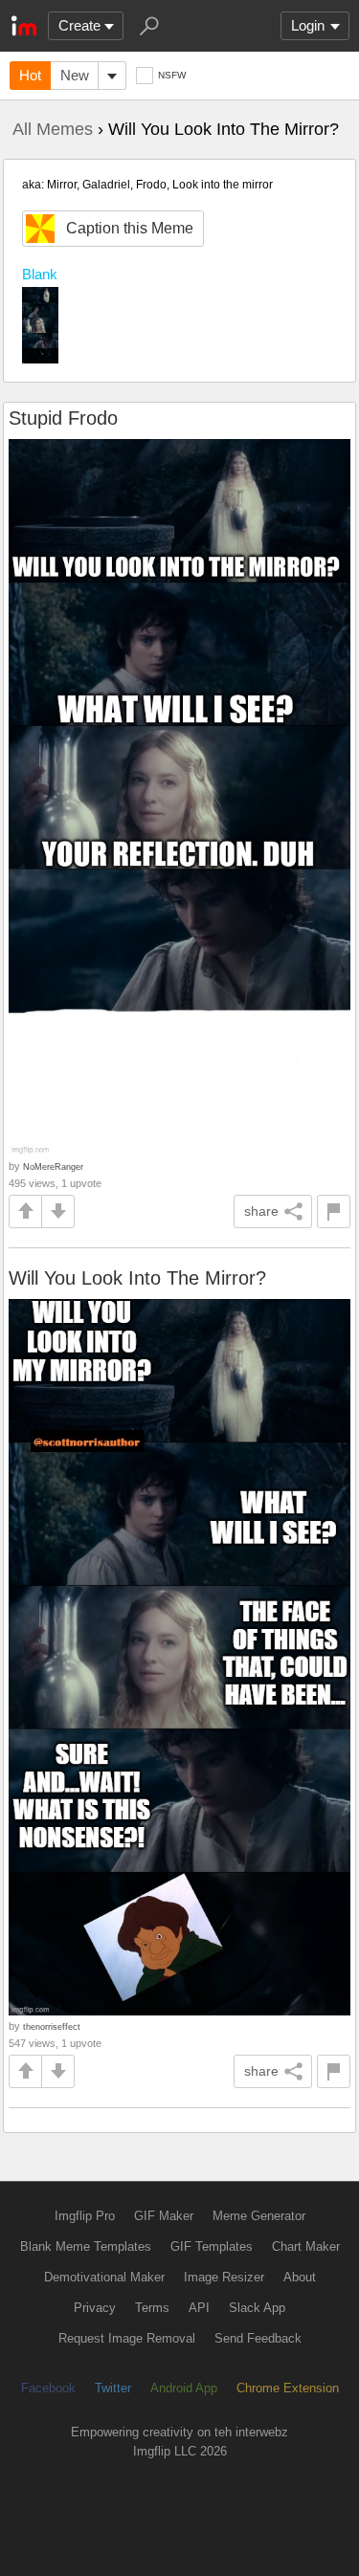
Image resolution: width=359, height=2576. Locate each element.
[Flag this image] (334, 1211)
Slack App (257, 2308)
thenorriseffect (52, 2026)
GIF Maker (164, 2216)
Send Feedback (258, 2338)
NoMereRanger (53, 1167)
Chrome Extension (288, 2388)
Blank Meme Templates (86, 2246)
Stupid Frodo (63, 418)
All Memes (53, 129)
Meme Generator (259, 2216)
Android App (184, 2388)
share (261, 1211)
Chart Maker (306, 2246)
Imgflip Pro (85, 2216)
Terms (152, 2308)
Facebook (48, 2388)
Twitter (113, 2388)
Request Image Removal (127, 2338)
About (300, 2277)
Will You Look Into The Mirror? (137, 1278)
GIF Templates (212, 2246)
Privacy (95, 2308)
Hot (30, 75)
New (75, 75)
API (199, 2308)
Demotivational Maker (104, 2277)
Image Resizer (224, 2277)
